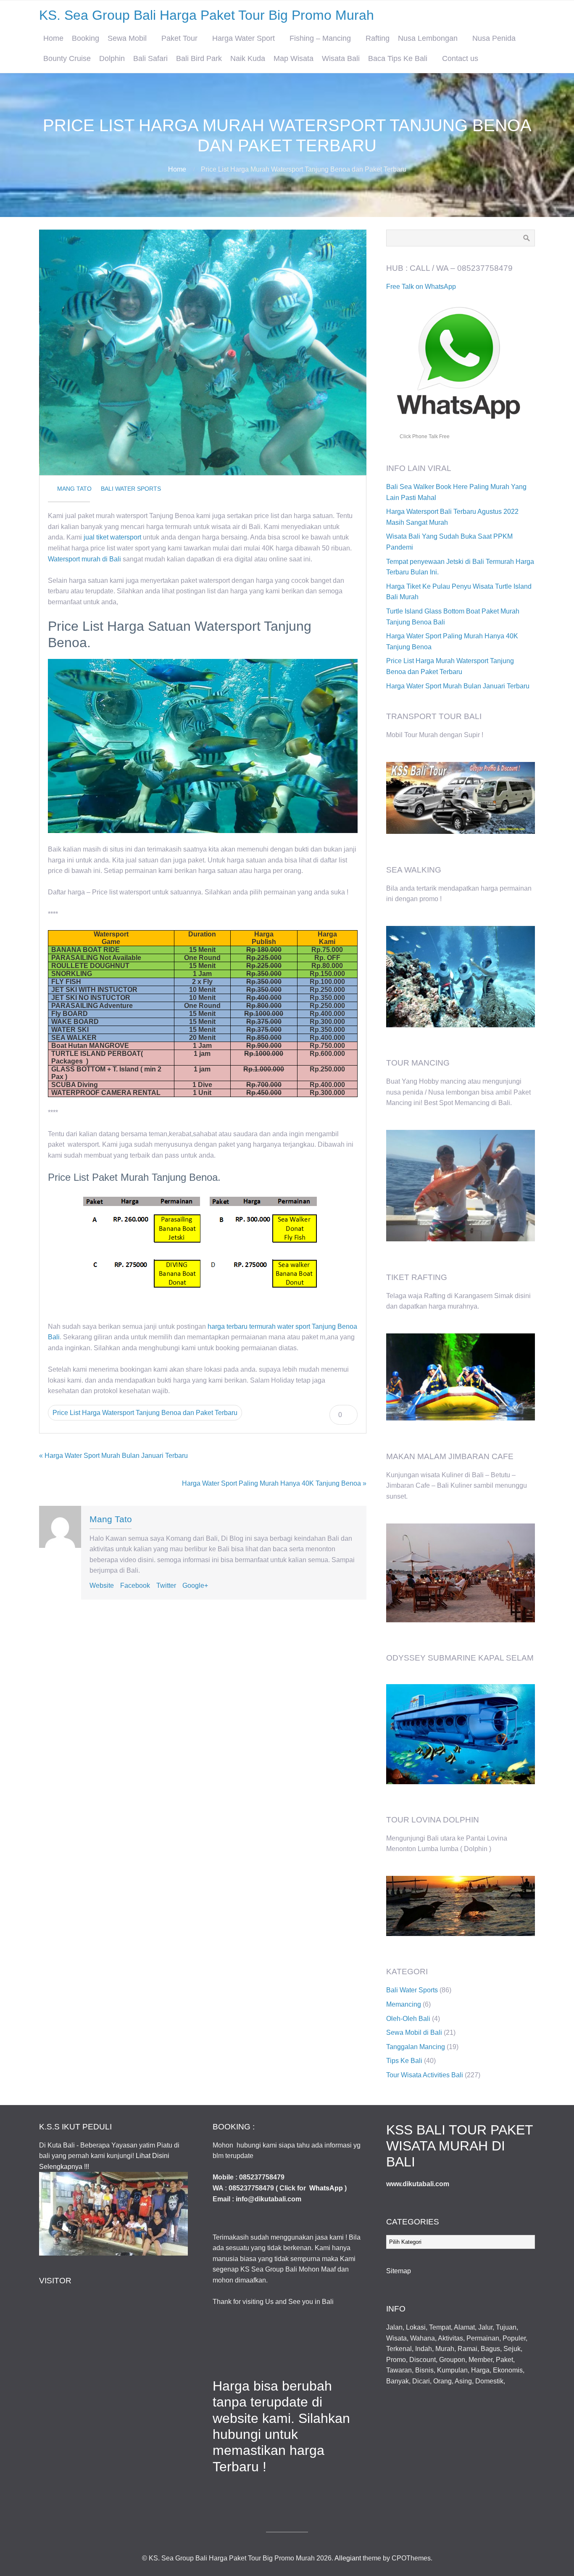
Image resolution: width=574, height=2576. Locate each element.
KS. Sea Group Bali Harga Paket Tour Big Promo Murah (207, 15)
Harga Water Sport (244, 38)
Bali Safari (150, 58)
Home (53, 38)
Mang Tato (74, 489)
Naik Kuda (248, 58)
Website (102, 1586)
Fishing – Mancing (320, 38)
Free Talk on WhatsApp (421, 287)
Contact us (460, 58)
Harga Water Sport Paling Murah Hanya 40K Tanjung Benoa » (274, 1483)
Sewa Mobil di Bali (414, 2033)
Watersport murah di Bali (84, 559)
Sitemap (399, 2271)
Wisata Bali (341, 58)
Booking (86, 38)
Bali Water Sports (131, 489)
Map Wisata (294, 58)
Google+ (195, 1586)
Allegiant (348, 2558)
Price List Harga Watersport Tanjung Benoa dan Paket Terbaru (145, 1413)
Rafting (378, 38)
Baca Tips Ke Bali (398, 58)
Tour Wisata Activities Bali (425, 2075)
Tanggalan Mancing (416, 2047)
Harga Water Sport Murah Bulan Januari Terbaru (458, 686)
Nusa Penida (494, 38)
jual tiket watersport (112, 537)
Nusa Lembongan (428, 38)
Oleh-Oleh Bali (408, 2019)
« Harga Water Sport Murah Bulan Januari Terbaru (113, 1456)
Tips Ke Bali (404, 2061)
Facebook (135, 1586)
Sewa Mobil (127, 38)
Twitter (166, 1586)
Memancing (404, 2004)
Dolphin (112, 58)
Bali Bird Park (199, 58)
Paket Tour (179, 38)
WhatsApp (326, 2188)
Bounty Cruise (67, 58)
